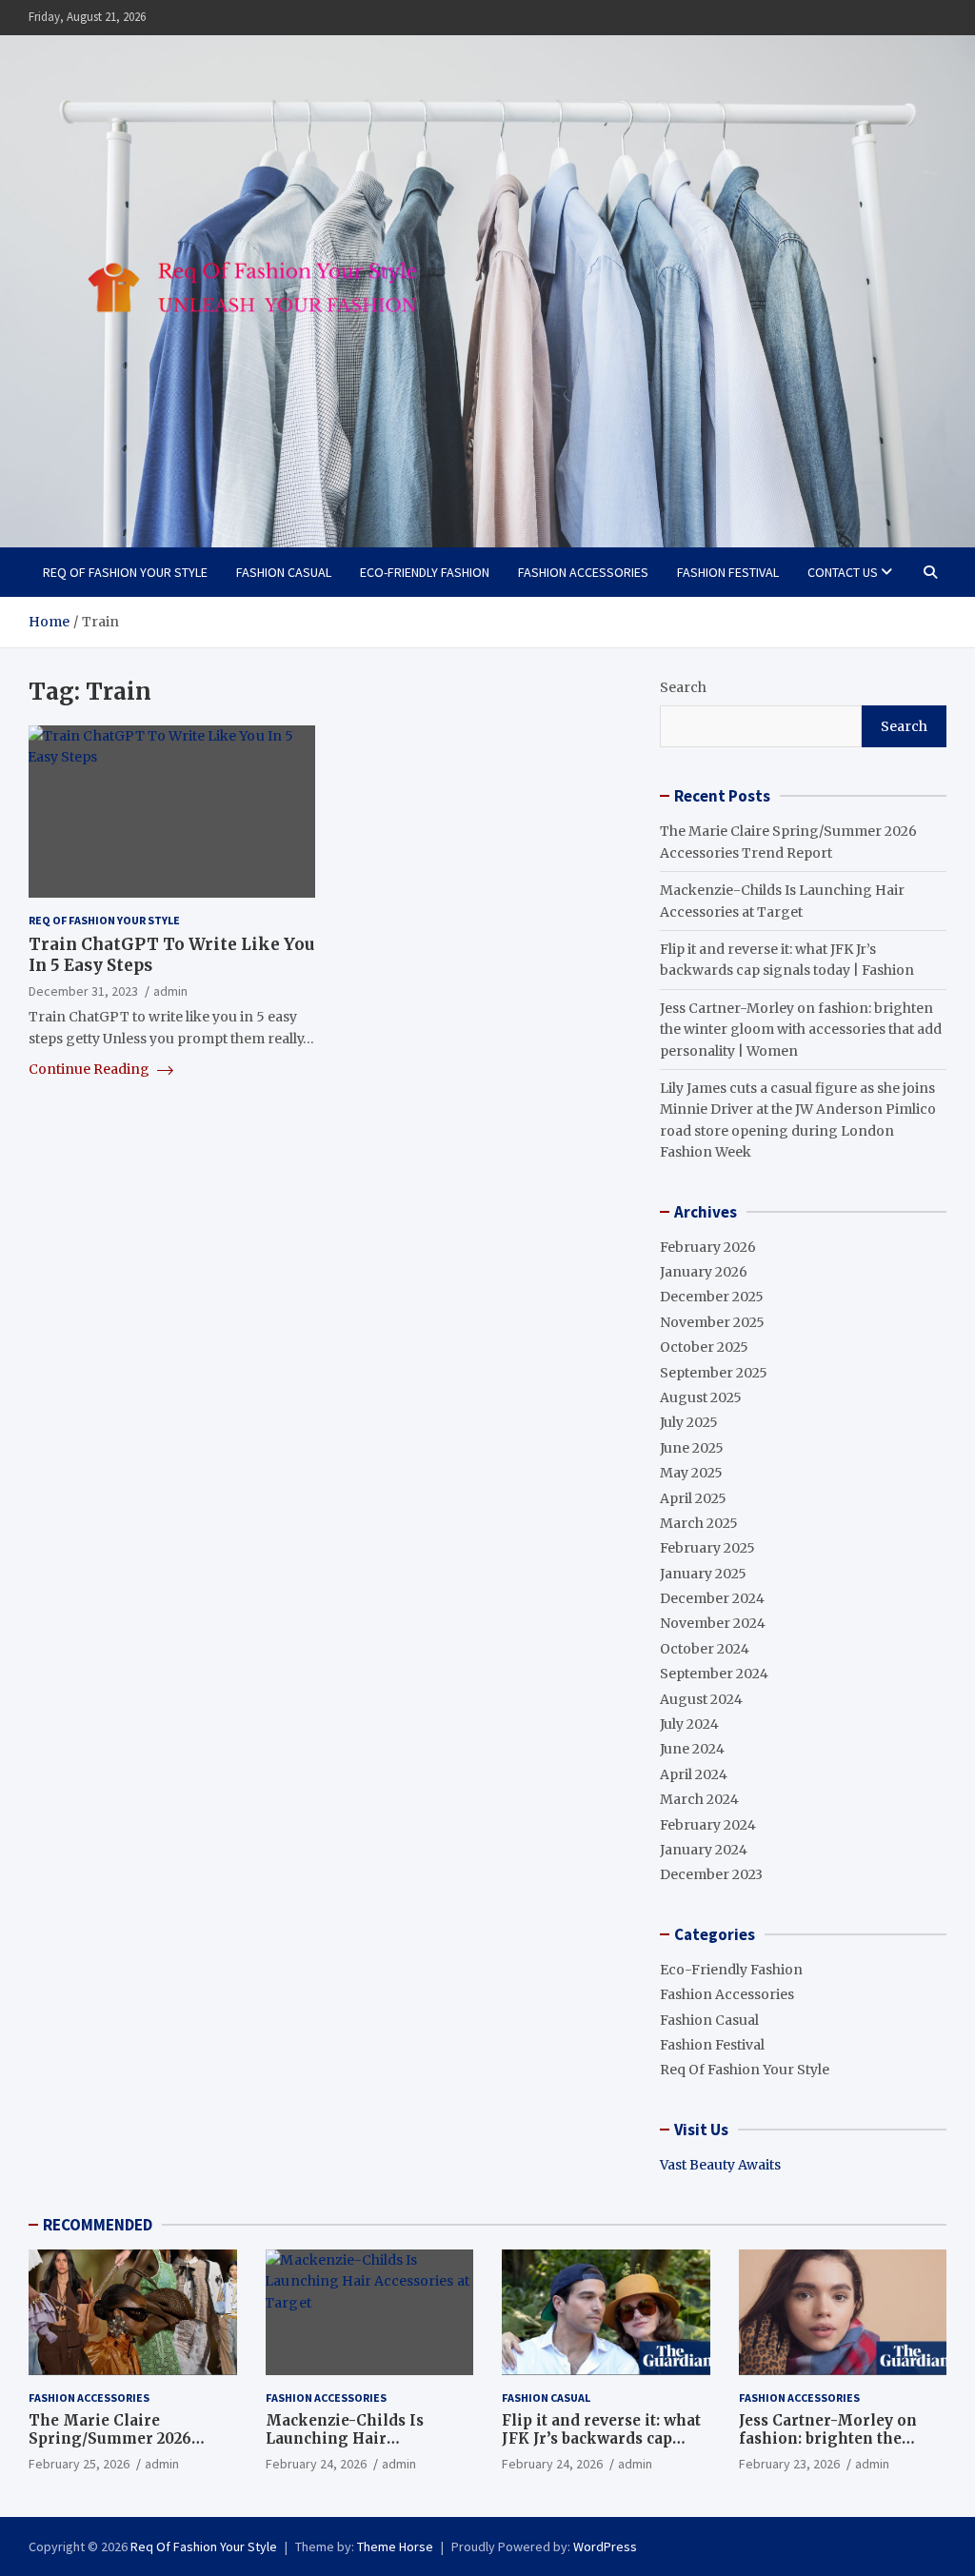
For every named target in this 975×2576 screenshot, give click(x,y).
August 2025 (701, 1397)
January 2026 (704, 1272)
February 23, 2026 (789, 2464)
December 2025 (712, 1297)
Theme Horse (395, 2546)
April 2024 (694, 1774)
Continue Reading (90, 1069)
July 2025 (689, 1422)
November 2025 (712, 1322)
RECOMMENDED (98, 2225)
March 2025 (699, 1523)
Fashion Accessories (583, 572)
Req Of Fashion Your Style (125, 572)
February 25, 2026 (79, 2464)
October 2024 (705, 1649)
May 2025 (691, 1473)
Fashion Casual (284, 572)
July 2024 (689, 1724)
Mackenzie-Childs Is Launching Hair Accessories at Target (347, 2439)
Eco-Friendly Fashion (425, 572)
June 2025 (692, 1448)
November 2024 (713, 1623)
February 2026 (708, 1247)
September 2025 (714, 1373)
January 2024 (704, 1850)
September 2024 (714, 1674)
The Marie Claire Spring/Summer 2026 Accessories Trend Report (126, 2439)
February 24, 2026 (316, 2464)
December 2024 (712, 1598)
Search (683, 687)
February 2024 (708, 1825)
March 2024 (699, 1799)
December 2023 (711, 1874)
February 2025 (707, 1548)
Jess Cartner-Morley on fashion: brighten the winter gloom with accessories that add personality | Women (801, 1030)
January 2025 (703, 1574)
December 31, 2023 (83, 991)
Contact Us (843, 572)
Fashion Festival (728, 572)
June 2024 (692, 1749)
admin (170, 991)
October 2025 (704, 1347)
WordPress (605, 2546)
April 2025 (693, 1498)
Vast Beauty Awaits (720, 2165)
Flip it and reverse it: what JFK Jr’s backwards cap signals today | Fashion (601, 2439)
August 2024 (701, 1699)
